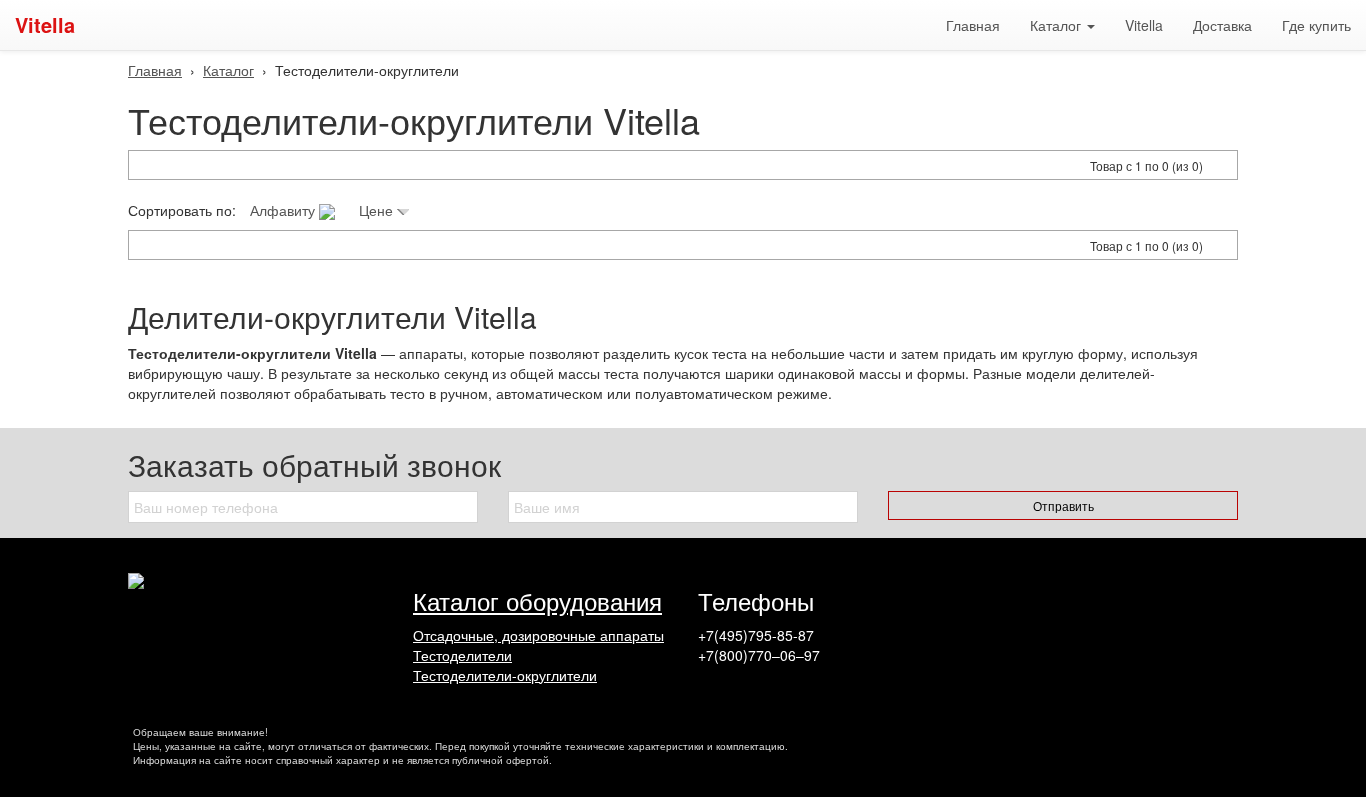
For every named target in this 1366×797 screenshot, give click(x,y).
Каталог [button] (1057, 25)
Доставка (1222, 25)
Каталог (228, 70)
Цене (378, 210)
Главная (973, 25)
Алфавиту (284, 210)
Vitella (45, 24)
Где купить (1316, 25)
